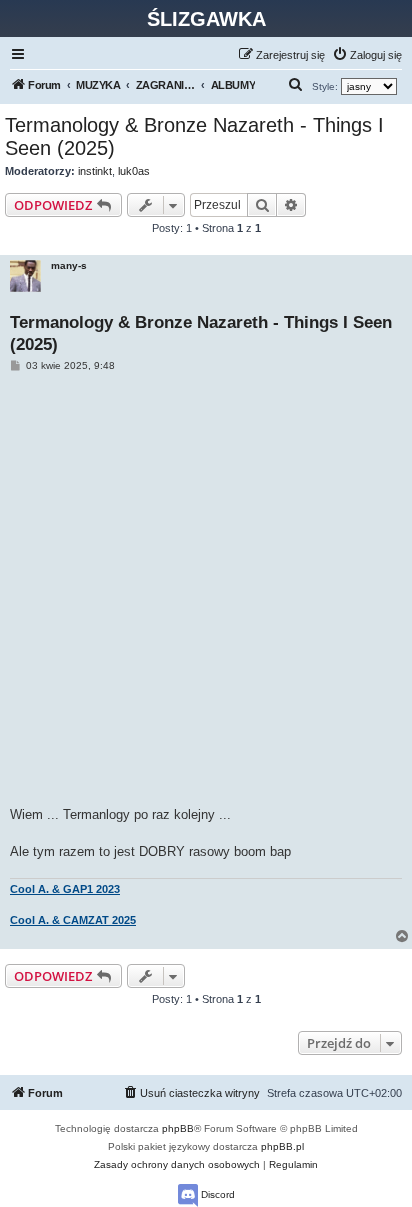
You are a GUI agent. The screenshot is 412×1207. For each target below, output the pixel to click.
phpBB (178, 1128)
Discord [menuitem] (216, 1194)
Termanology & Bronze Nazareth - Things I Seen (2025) (194, 136)
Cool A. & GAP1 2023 (65, 889)
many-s (69, 265)
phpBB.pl (282, 1146)
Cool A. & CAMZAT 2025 (73, 920)
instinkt (95, 171)
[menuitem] (367, 55)
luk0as (134, 171)
